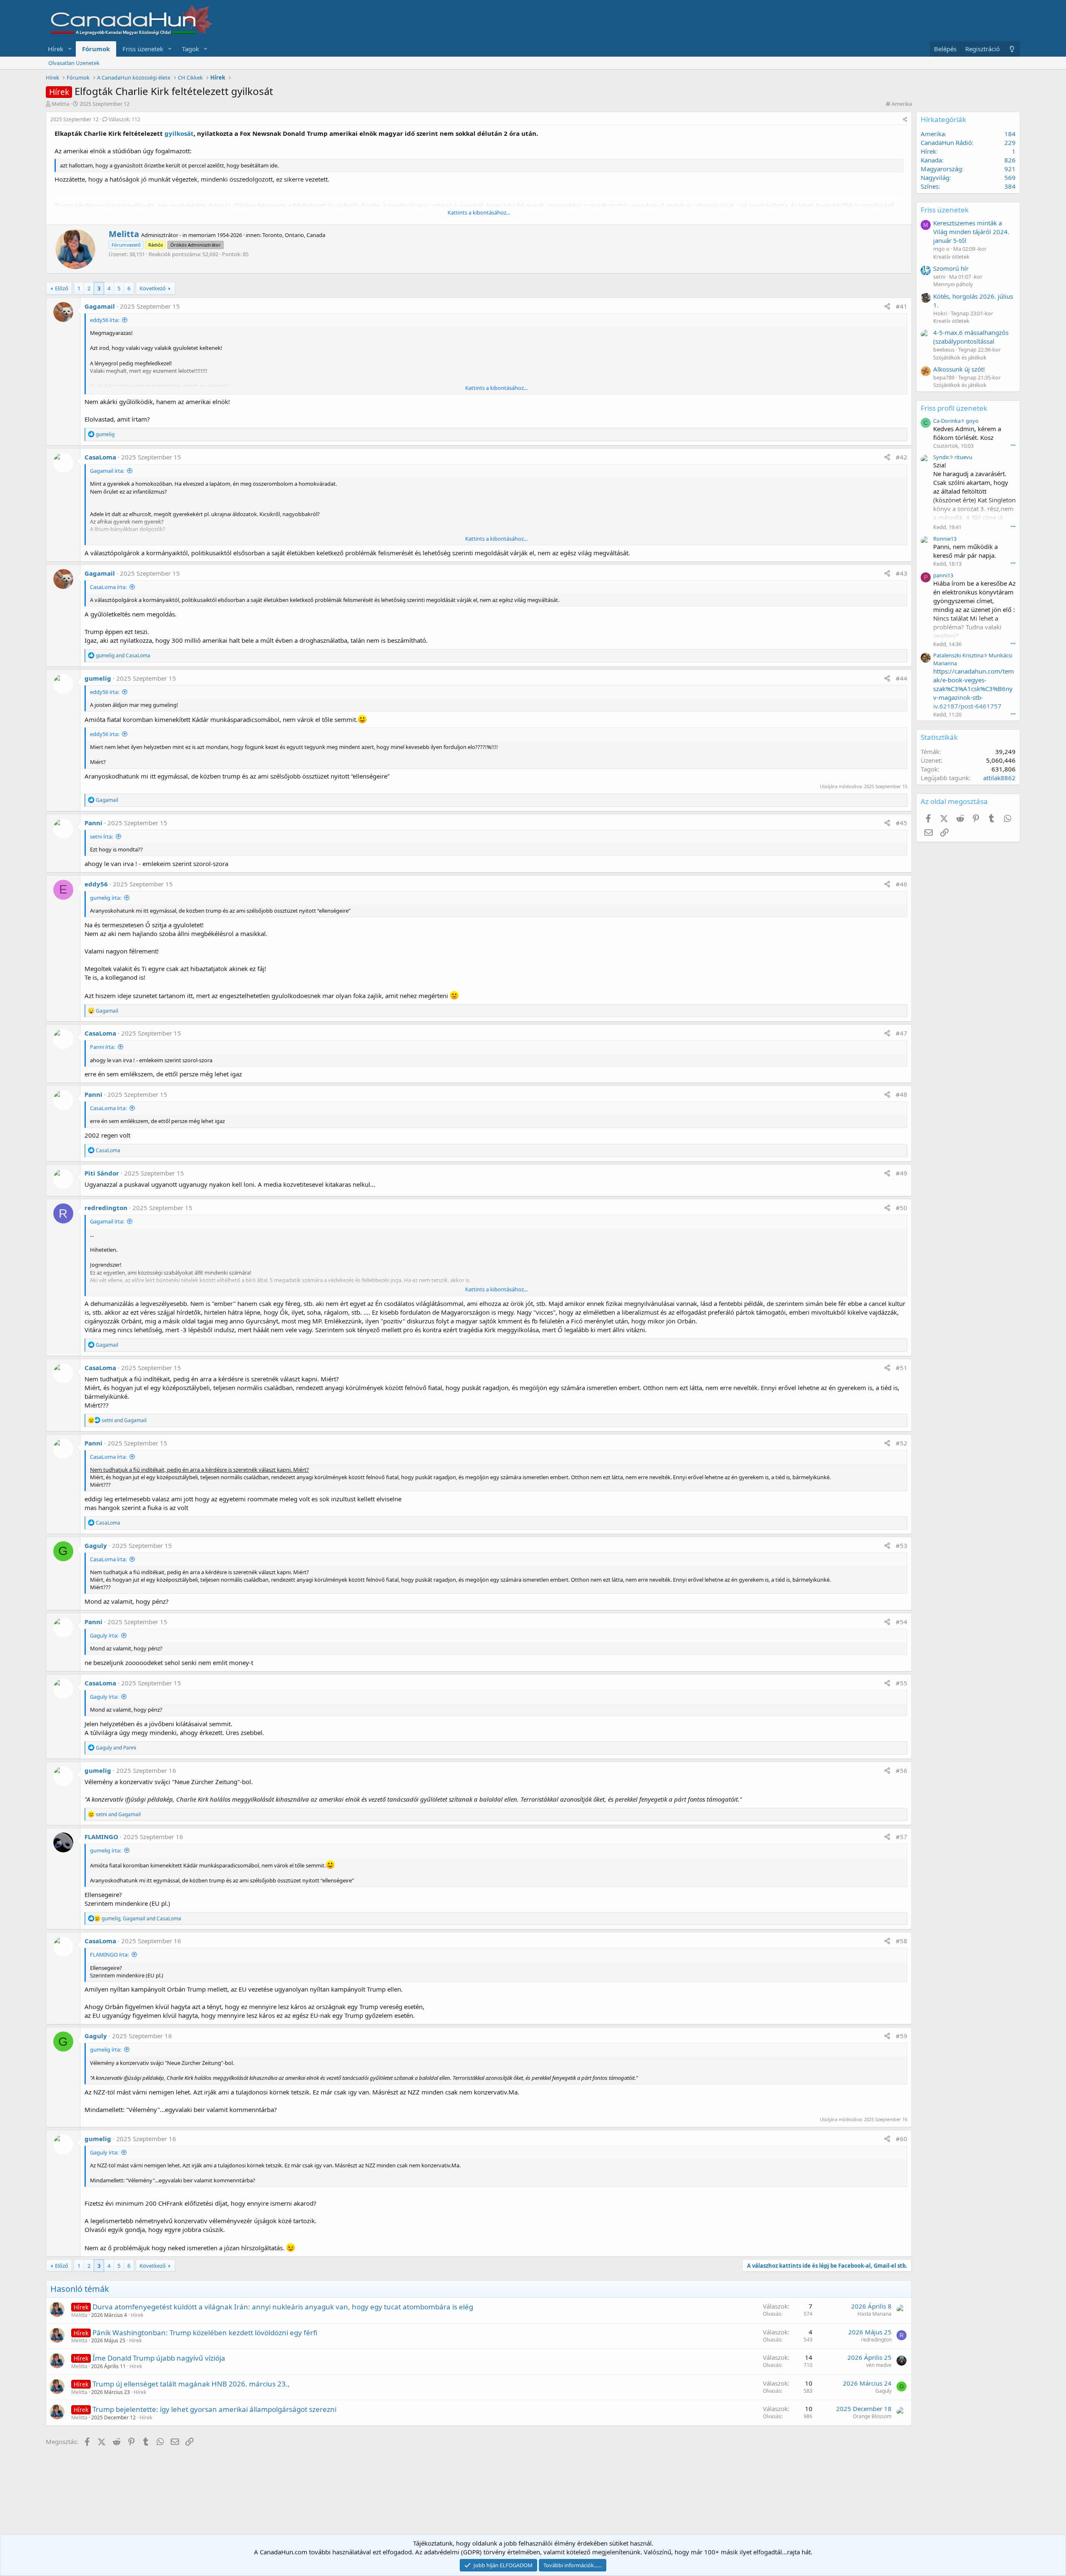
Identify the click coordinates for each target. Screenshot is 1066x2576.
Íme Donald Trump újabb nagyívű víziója (159, 2358)
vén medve (879, 2365)
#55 (902, 1683)
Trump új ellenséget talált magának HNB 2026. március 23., (191, 2384)
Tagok (191, 49)
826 (1010, 160)
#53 (902, 1545)
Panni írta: (102, 1047)
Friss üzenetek (143, 49)
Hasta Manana (874, 2314)
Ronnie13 (945, 539)
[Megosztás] (905, 120)
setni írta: (101, 836)
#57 (902, 1837)
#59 (902, 2036)
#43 (902, 573)
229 (1010, 142)
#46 (902, 884)
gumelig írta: (106, 898)
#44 (902, 678)
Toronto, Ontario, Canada (294, 235)
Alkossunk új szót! (959, 369)
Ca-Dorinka (947, 421)
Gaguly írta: (104, 1635)
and (123, 655)
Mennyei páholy (953, 284)
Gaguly (96, 1545)
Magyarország (941, 169)
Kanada (931, 160)
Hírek (56, 49)
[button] (70, 49)
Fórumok (96, 49)
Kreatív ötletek (951, 257)
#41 (902, 306)
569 (1010, 177)
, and (141, 1918)
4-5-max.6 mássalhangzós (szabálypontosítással (971, 337)
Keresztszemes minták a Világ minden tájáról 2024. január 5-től (971, 232)
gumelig (98, 678)
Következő (153, 288)
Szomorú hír (951, 268)
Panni (93, 823)
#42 (902, 457)
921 (1010, 169)
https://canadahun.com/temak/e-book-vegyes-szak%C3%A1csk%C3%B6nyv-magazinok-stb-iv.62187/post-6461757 (974, 689)
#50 (902, 1208)
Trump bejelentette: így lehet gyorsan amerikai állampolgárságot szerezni (214, 2409)
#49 (902, 1173)
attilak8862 (999, 778)
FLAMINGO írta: (109, 1954)
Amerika (902, 104)
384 (1010, 186)
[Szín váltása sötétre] (1012, 49)
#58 (902, 1941)
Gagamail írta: (107, 471)
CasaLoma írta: (108, 587)
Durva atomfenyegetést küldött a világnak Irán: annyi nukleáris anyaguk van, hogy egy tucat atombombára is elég (283, 2307)
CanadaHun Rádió (946, 142)
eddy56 (96, 884)
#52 (902, 1443)
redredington (106, 1208)
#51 (902, 1368)
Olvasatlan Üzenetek (74, 63)
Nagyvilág (935, 177)
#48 (902, 1094)
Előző (62, 288)
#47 (902, 1033)
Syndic (941, 457)
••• (1013, 445)
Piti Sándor (102, 1173)
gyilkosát (179, 133)
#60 (902, 2139)
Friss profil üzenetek (954, 408)
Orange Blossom (872, 2416)
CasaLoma (100, 457)
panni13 (943, 575)
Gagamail (100, 306)
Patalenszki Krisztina (958, 655)
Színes (930, 186)
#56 (902, 1770)
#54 (902, 1622)
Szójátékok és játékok (960, 357)
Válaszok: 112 (125, 119)
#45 (902, 823)
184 (1010, 134)
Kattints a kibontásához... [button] (479, 212)
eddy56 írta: (105, 320)
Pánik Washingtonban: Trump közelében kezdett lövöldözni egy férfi (205, 2333)
